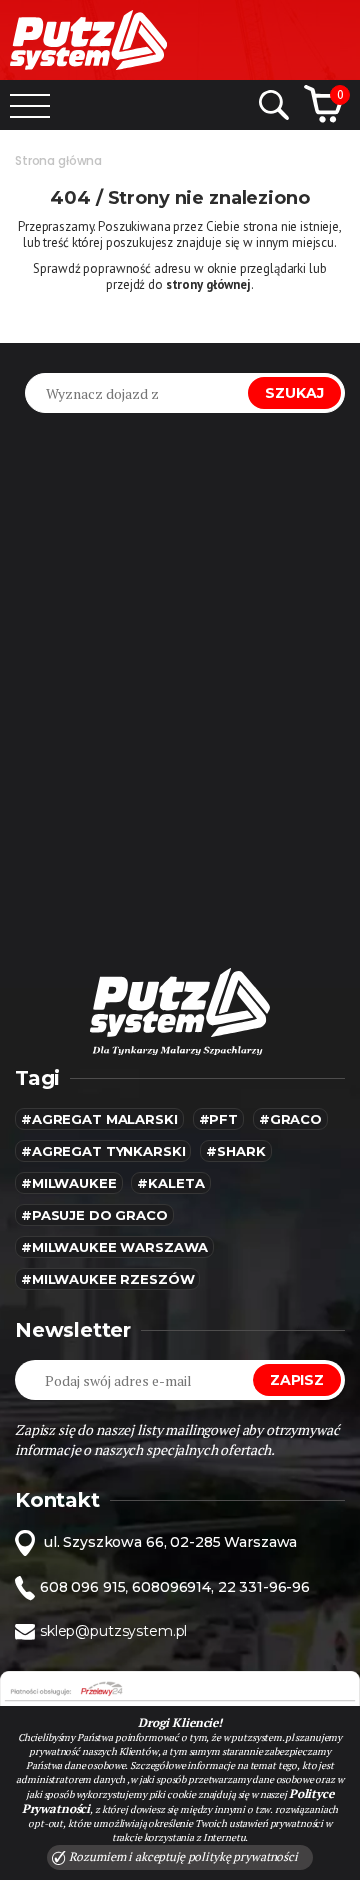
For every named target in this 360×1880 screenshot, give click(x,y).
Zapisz (297, 1380)
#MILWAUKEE (69, 1183)
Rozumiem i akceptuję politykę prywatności (182, 1856)
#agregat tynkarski (103, 1151)
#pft (218, 1119)
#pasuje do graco (94, 1215)
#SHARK (235, 1151)
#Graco (290, 1119)
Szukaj (294, 393)
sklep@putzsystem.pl (113, 1631)
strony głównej (208, 284)
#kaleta (170, 1183)
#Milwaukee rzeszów (107, 1279)
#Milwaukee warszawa (114, 1247)
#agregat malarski (99, 1119)
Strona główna (58, 160)
